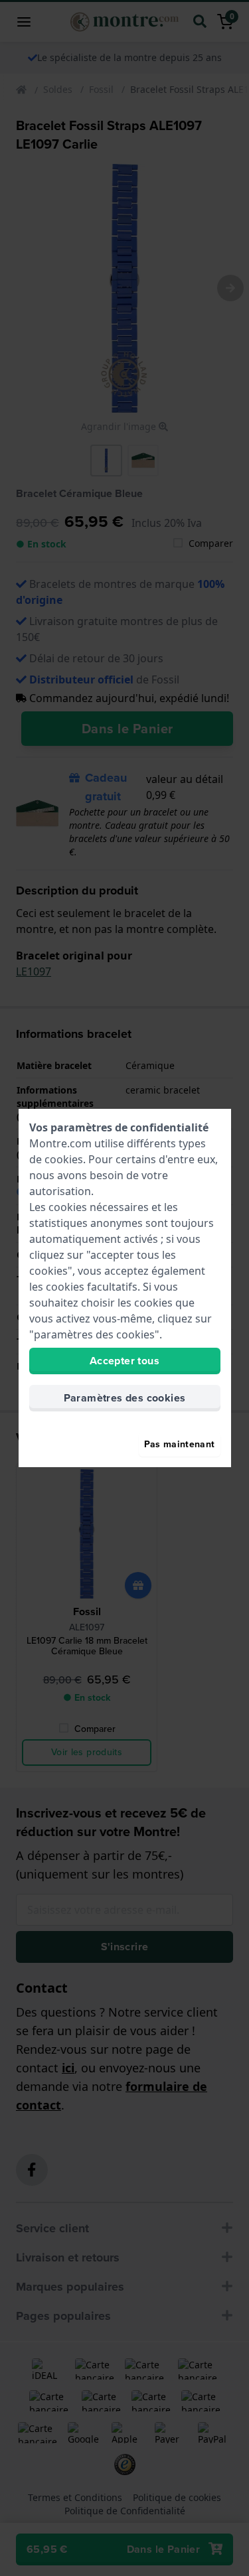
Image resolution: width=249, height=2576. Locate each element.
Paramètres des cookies (125, 1398)
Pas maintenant (180, 1444)
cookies (64, 1159)
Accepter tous (124, 1361)
